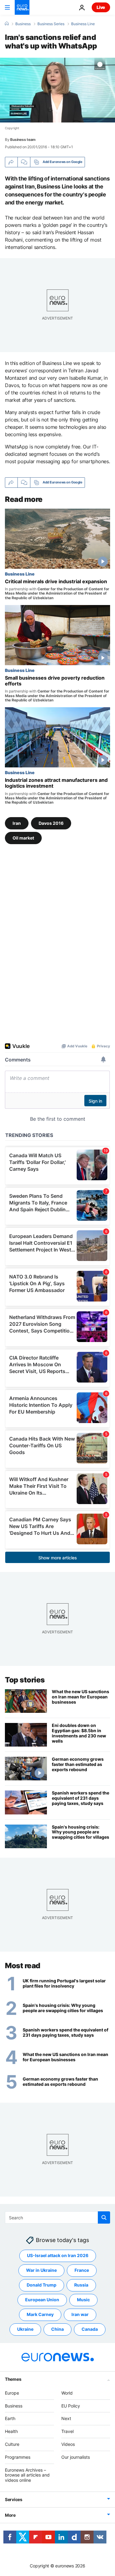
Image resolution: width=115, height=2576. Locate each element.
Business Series (51, 24)
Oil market (23, 838)
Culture (12, 2444)
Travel (67, 2432)
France (82, 2270)
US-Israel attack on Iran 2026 (58, 2256)
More (10, 2515)
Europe (12, 2393)
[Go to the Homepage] (22, 7)
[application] (57, 90)
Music (83, 2300)
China (57, 2329)
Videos (68, 2444)
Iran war (80, 2315)
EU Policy (71, 2406)
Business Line (83, 24)
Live (101, 7)
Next (66, 2419)
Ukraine (25, 2329)
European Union (42, 2300)
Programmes (18, 2457)
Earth (10, 2419)
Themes (13, 2379)
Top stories (25, 1680)
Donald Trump (42, 2285)
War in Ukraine (41, 2270)
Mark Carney (40, 2315)
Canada (90, 2329)
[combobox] (57, 2217)
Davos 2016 (51, 823)
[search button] (104, 2217)
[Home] (7, 24)
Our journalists (76, 2457)
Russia (81, 2285)
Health (11, 2432)
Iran (17, 823)
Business (23, 24)
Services (14, 2499)
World (67, 2393)
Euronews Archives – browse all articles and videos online (27, 2475)
